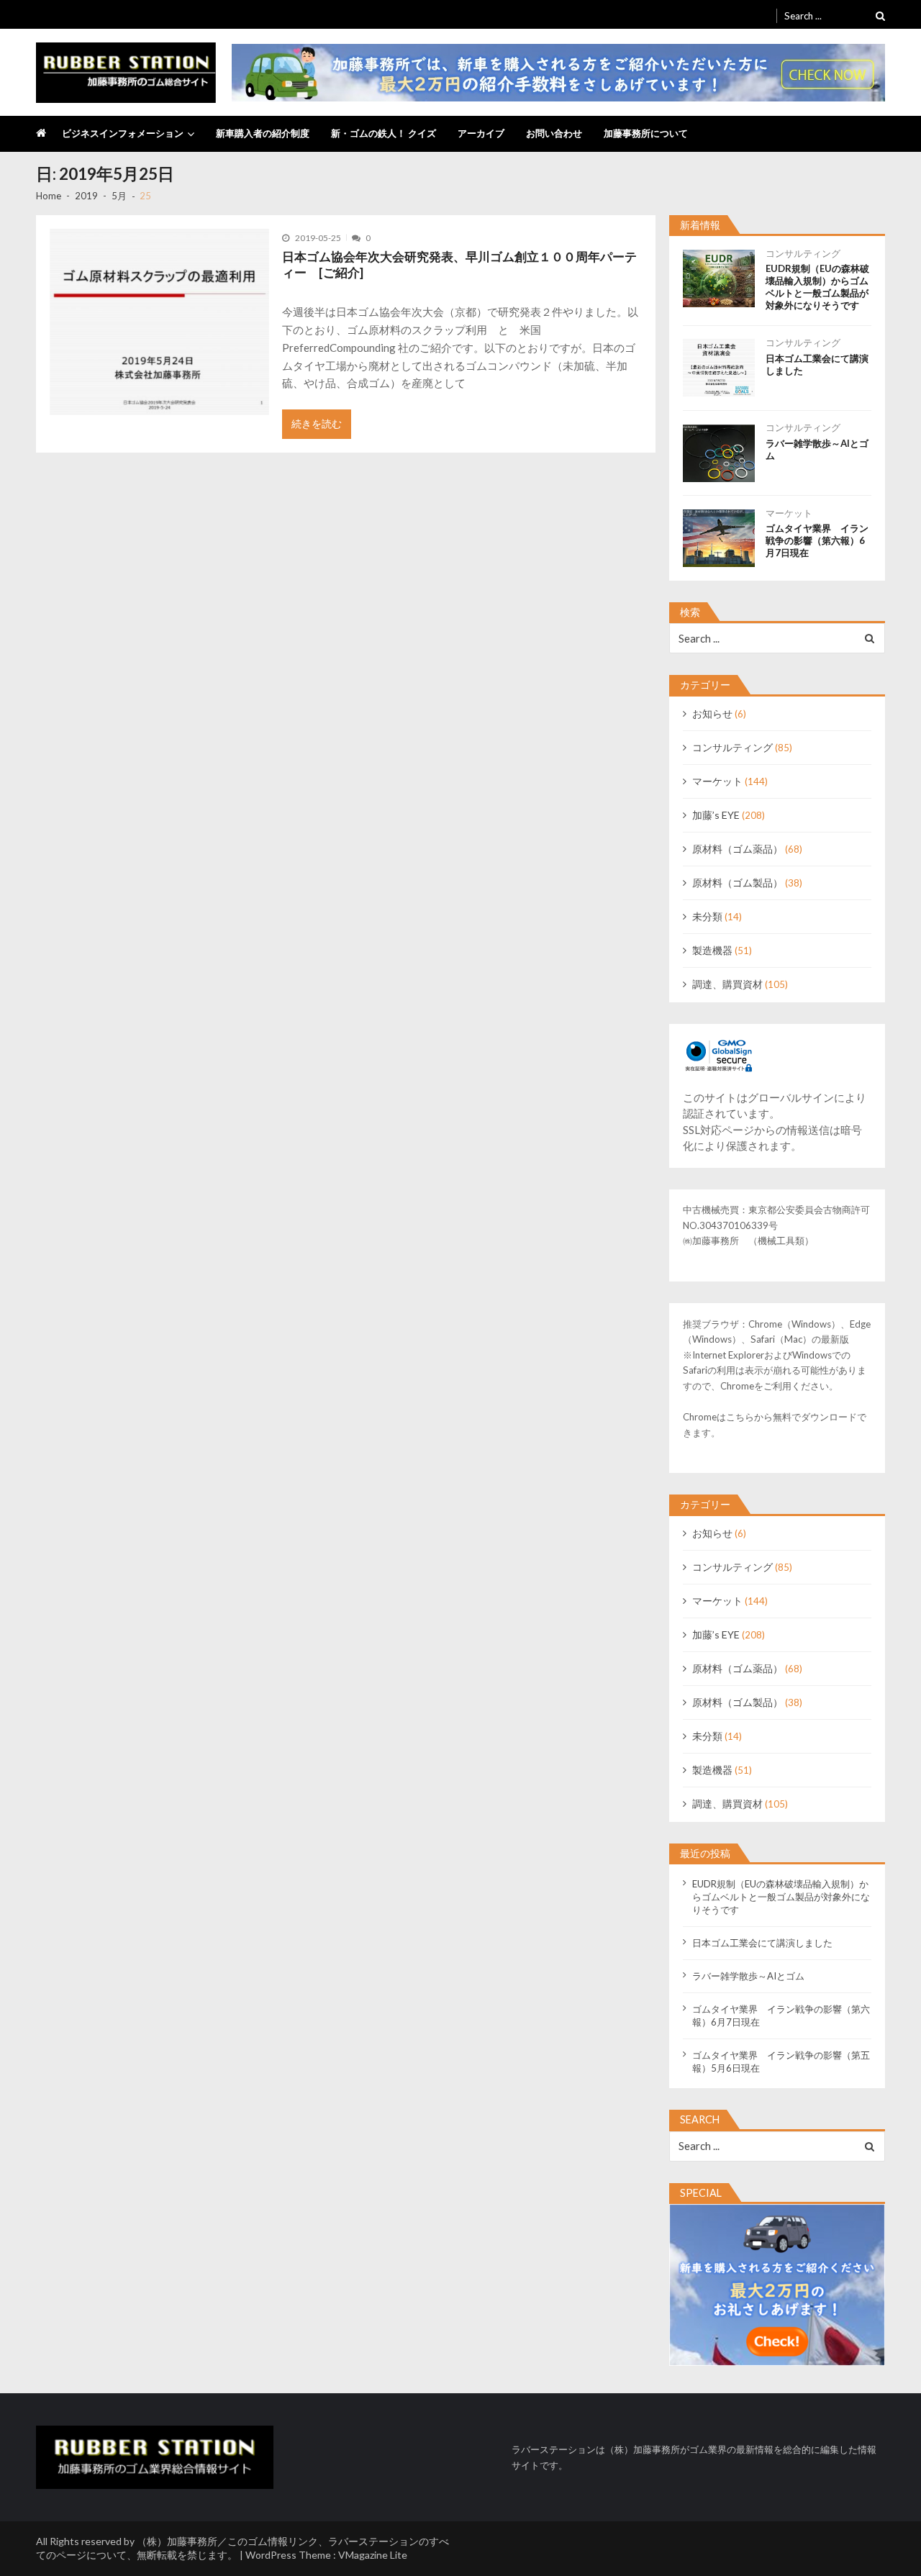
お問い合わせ (554, 133)
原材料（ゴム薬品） (738, 849)
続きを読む (317, 423)
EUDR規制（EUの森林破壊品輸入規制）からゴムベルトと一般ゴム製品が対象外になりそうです (817, 287)
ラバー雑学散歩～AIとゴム (817, 449)
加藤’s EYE (716, 815)
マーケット (789, 513)
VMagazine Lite (373, 2555)
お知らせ (712, 713)
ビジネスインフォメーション (123, 133)
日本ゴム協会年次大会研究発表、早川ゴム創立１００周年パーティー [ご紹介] (459, 265)
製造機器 (712, 950)
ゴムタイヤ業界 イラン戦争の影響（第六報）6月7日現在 (817, 540)
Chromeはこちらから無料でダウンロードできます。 (775, 1425)
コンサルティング (803, 253)
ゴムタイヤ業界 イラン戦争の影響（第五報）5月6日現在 (781, 2062)
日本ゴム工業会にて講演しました (817, 364)
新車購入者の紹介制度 (263, 133)
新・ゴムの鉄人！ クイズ (384, 133)
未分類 (707, 916)
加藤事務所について (646, 133)
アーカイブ (481, 133)
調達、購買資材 (727, 984)
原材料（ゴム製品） (738, 883)
